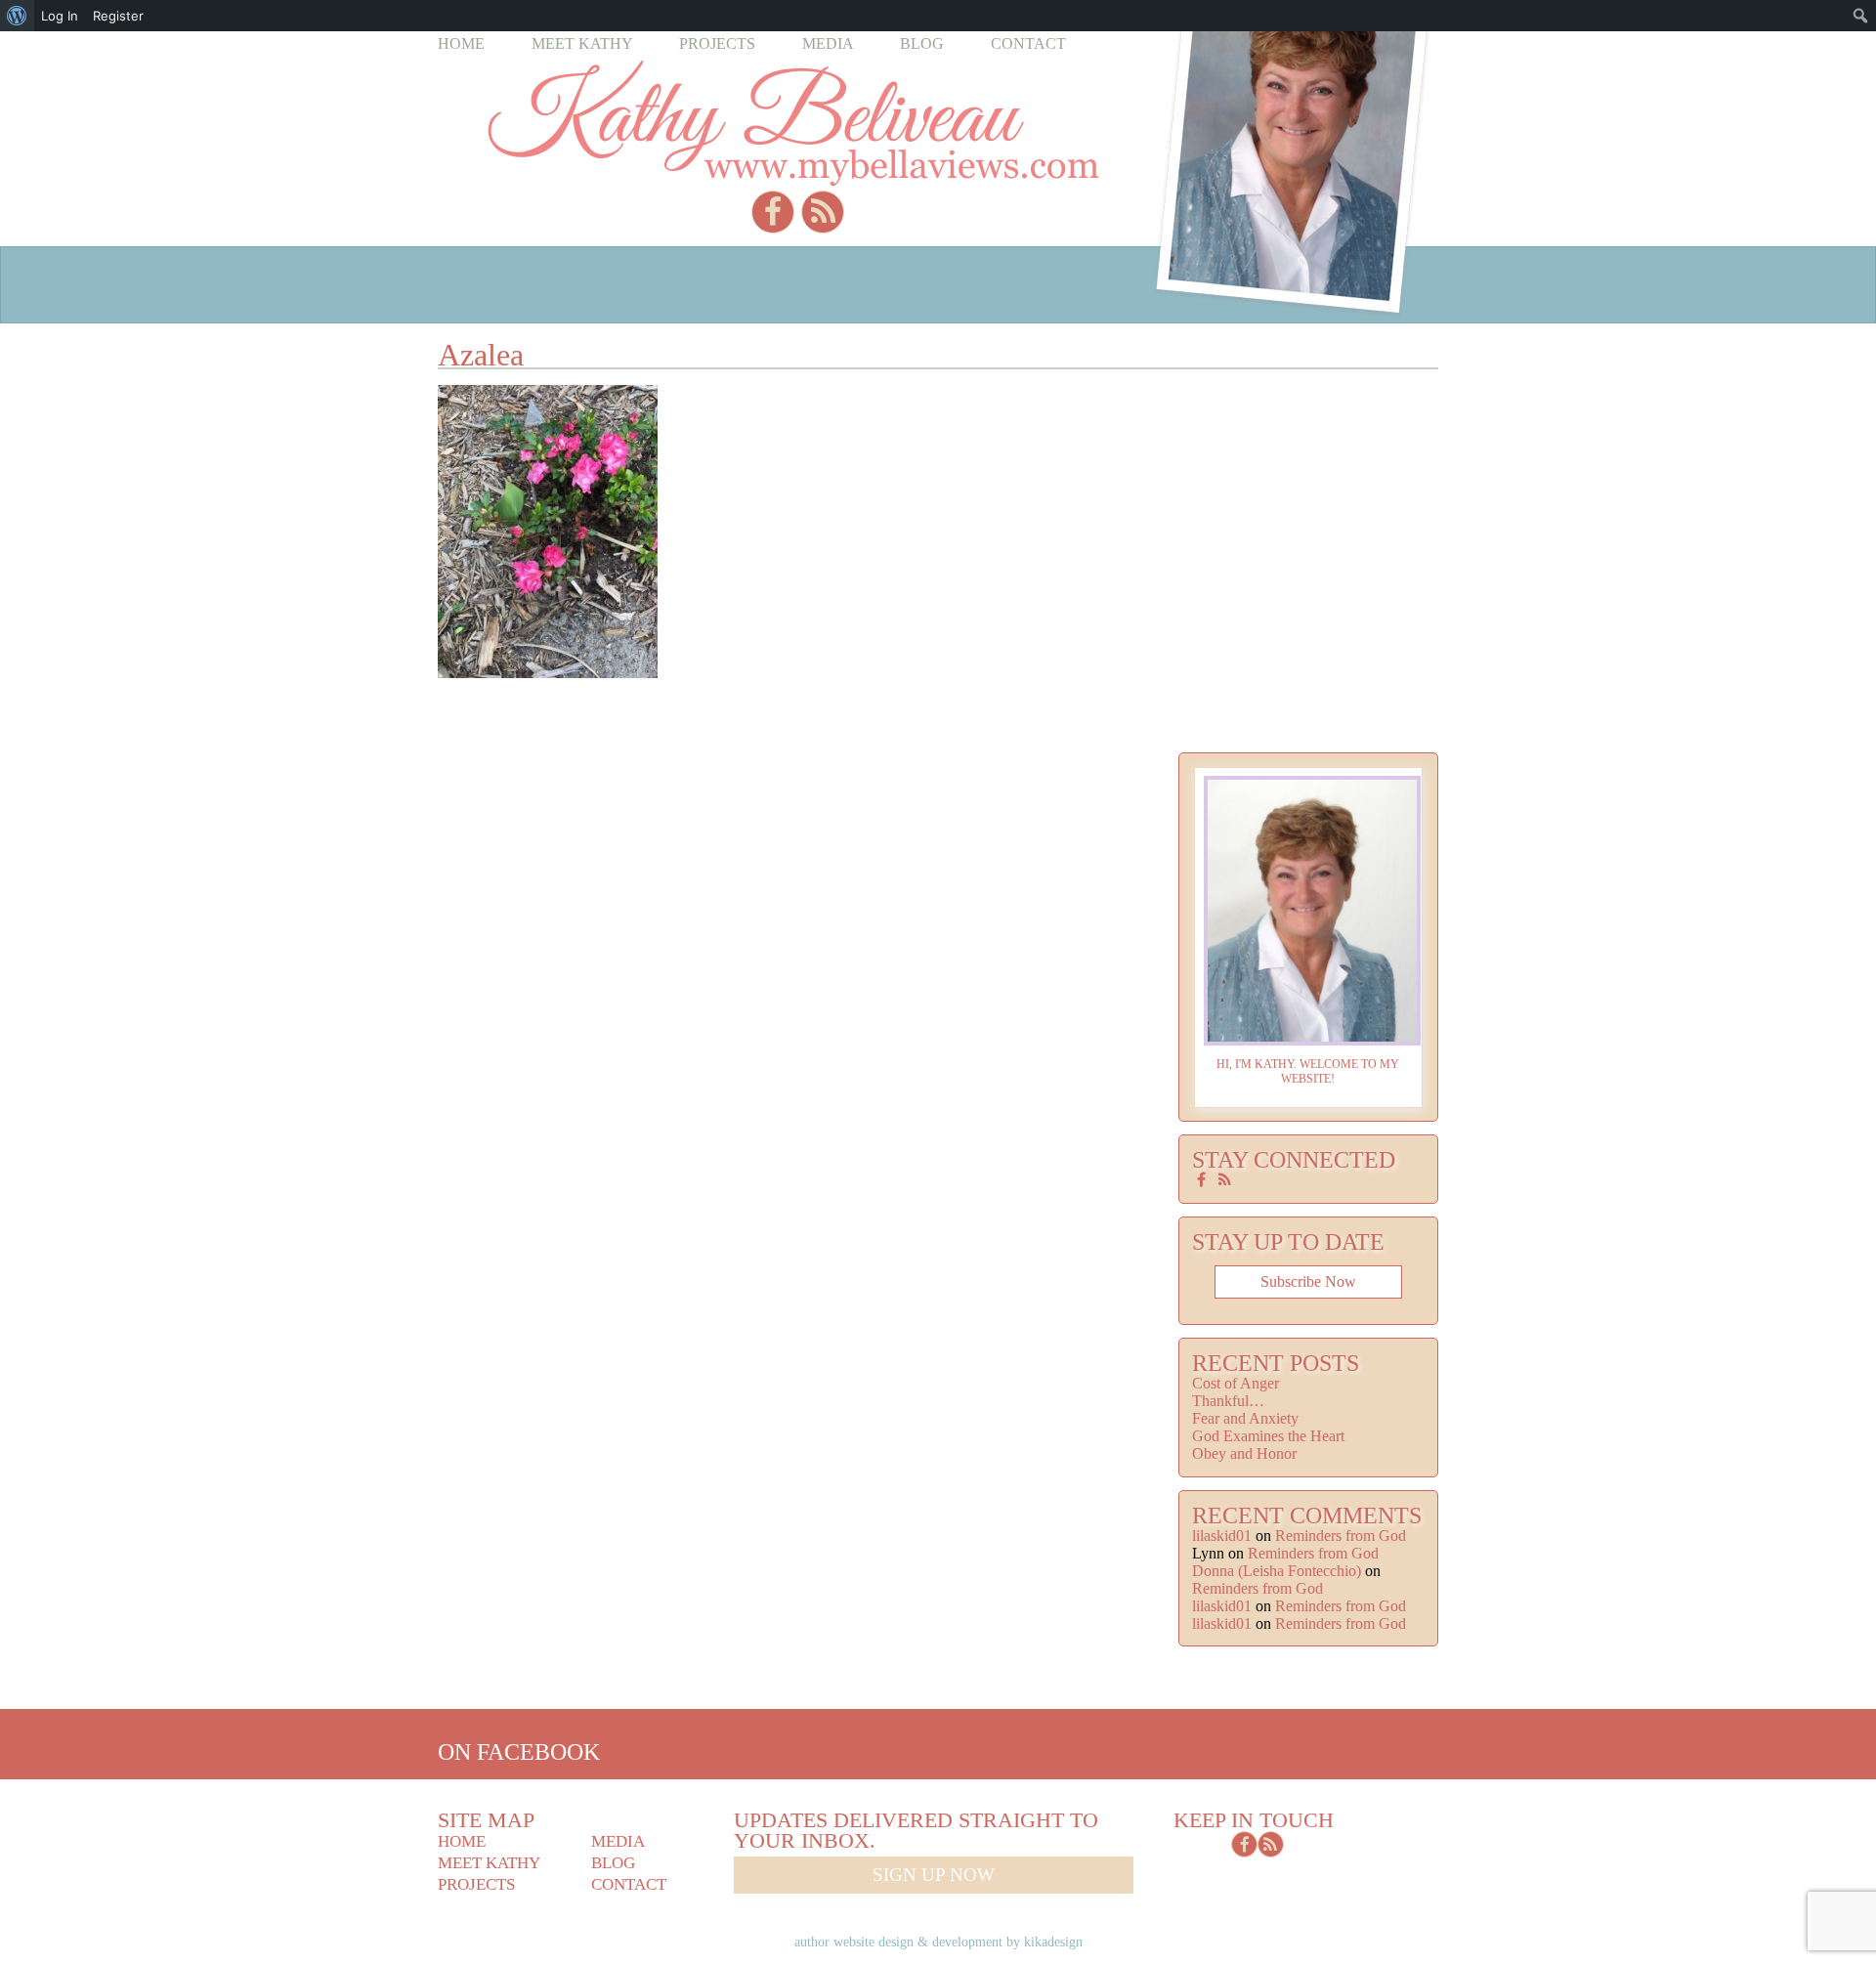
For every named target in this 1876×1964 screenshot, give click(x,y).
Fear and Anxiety (1245, 1418)
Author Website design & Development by (938, 1942)
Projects (717, 43)
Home (461, 43)
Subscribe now (1308, 1281)
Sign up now (934, 1875)
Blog (922, 43)
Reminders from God (1341, 1536)
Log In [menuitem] (60, 16)
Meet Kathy (582, 43)
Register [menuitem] (118, 16)
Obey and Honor (1244, 1453)
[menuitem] (17, 16)
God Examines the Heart (1268, 1436)
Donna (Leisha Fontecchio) (1277, 1571)
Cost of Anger (1236, 1383)
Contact (1028, 43)
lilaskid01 (1222, 1536)
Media (828, 43)
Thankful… (1228, 1401)
